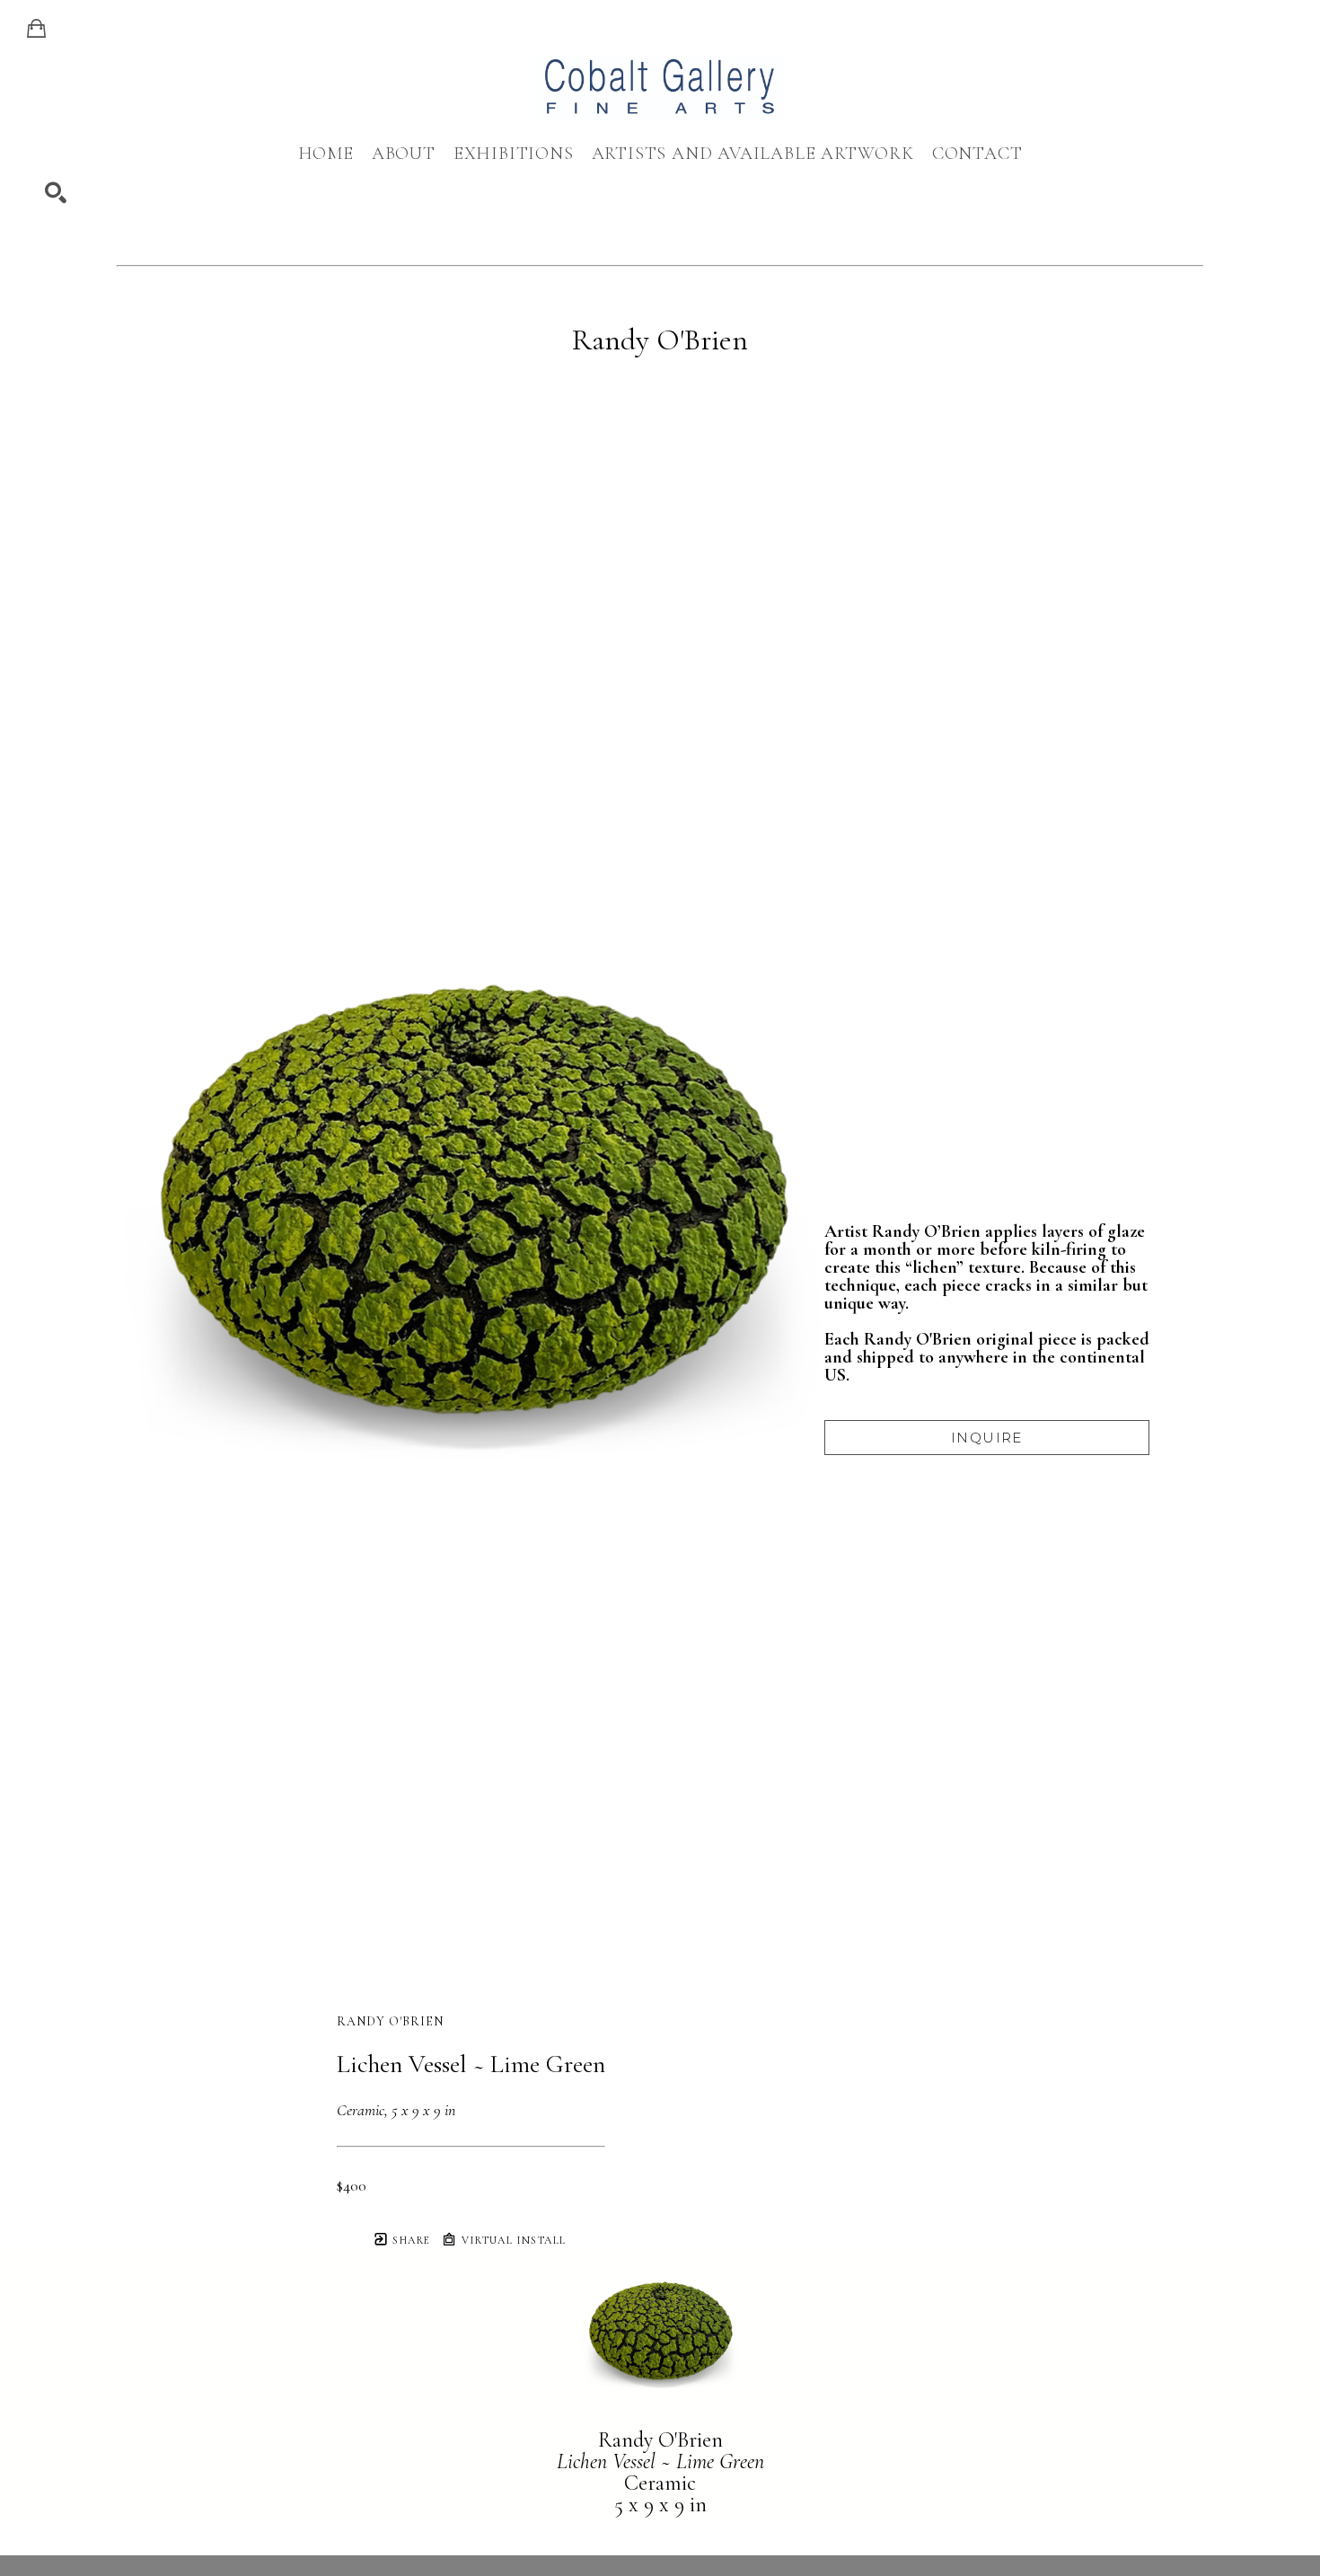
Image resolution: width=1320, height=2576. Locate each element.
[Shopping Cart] (36, 29)
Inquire (987, 1438)
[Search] (56, 193)
